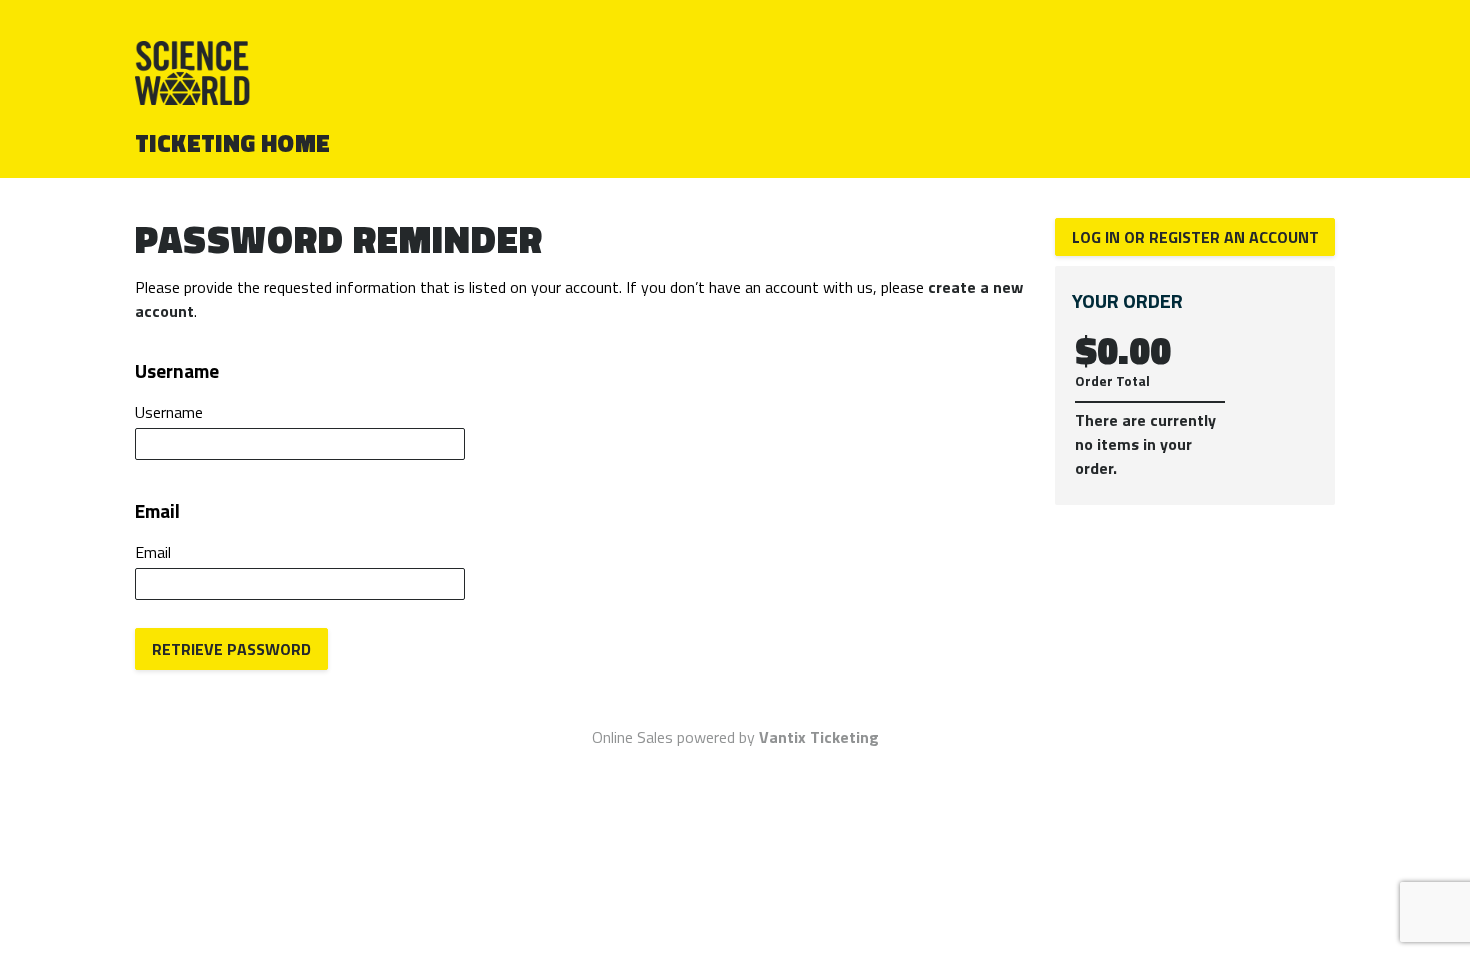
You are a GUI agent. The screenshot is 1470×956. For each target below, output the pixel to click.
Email (153, 552)
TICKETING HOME (233, 143)
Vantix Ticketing (819, 737)
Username (169, 412)
